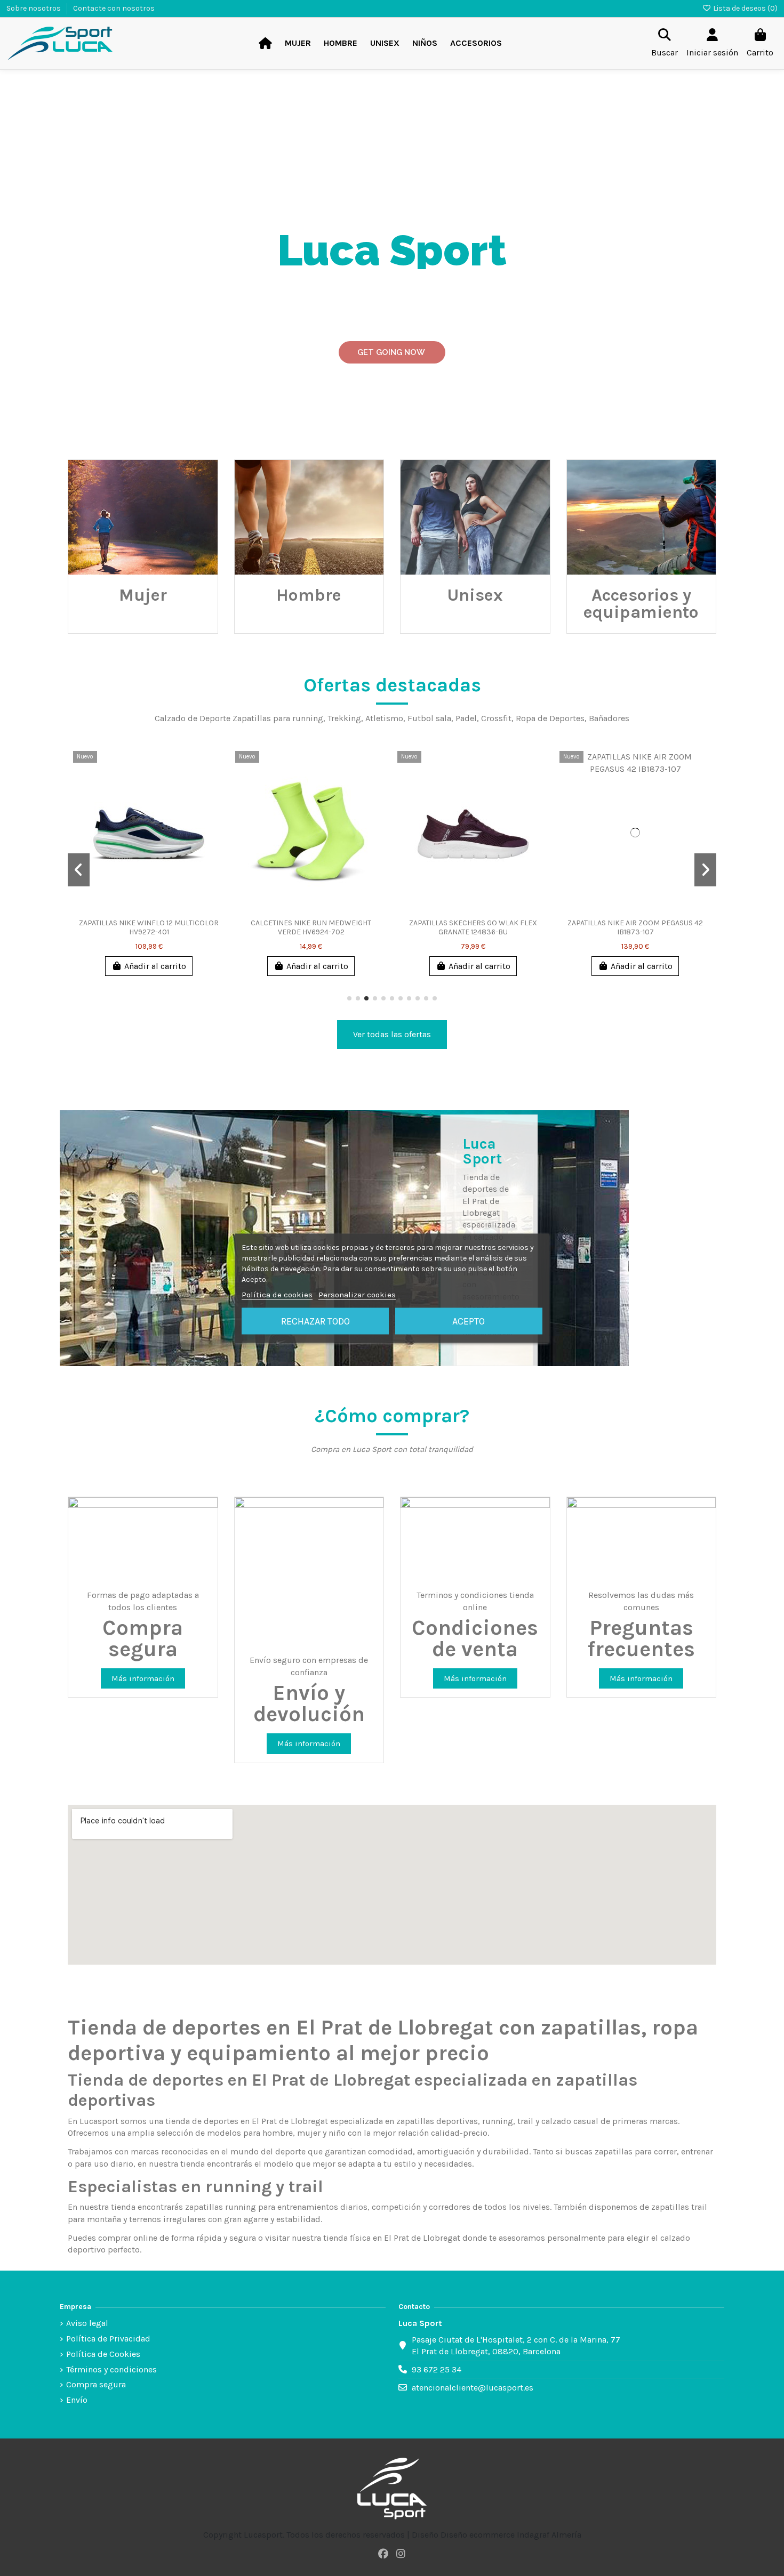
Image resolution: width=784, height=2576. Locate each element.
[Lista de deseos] (102, 769)
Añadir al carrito (204, 966)
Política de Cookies (103, 2354)
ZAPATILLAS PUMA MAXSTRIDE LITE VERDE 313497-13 (359, 927)
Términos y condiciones (111, 2369)
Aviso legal (87, 2323)
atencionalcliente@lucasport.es (473, 2388)
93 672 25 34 (437, 2369)
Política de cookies (277, 1294)
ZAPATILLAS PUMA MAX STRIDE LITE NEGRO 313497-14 (198, 927)
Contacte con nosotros (114, 8)
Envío (77, 2400)
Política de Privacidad (108, 2339)
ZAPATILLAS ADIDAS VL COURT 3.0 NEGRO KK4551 (684, 927)
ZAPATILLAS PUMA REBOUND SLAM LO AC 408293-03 (522, 927)
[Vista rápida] (102, 788)
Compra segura (96, 2384)
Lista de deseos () (745, 8)
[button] (349, 998)
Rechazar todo (315, 1321)
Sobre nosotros (34, 8)
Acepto (469, 1321)
